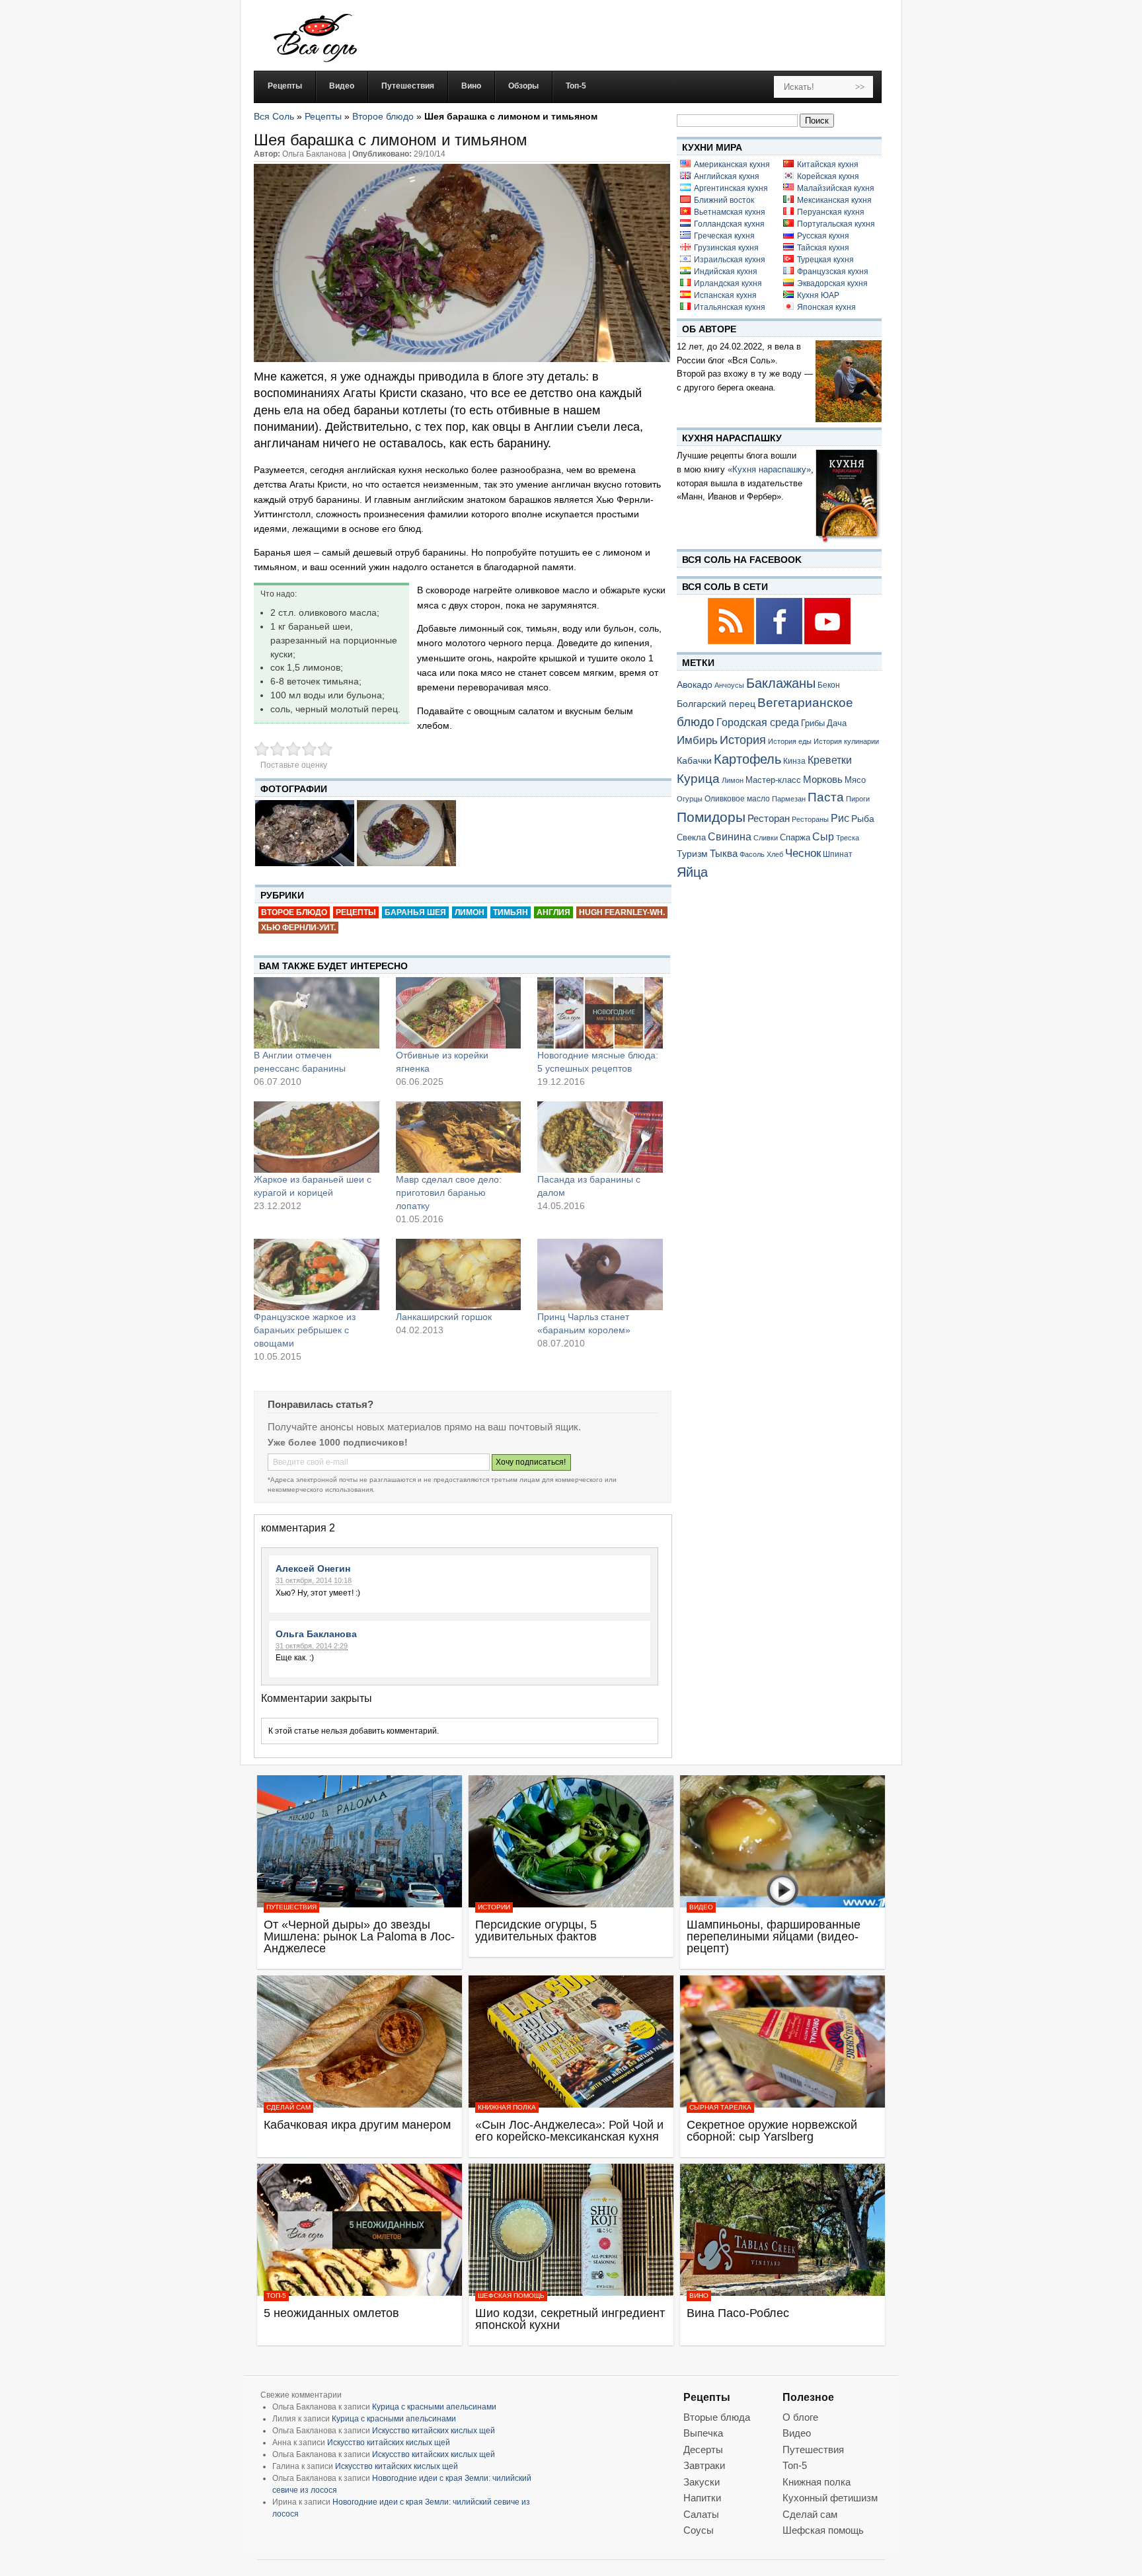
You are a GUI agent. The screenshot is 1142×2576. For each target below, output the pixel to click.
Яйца (692, 872)
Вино (699, 2296)
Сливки (766, 838)
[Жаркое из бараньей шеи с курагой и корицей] (317, 1137)
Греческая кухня (724, 236)
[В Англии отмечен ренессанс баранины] (317, 1013)
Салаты (701, 2514)
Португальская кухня (836, 224)
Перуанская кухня (831, 212)
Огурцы (690, 799)
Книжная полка (507, 2107)
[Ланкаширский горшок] (459, 1274)
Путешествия (291, 1907)
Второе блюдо (383, 116)
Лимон (470, 912)
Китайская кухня (828, 165)
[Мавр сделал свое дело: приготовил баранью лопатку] (459, 1137)
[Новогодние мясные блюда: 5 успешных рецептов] (600, 1013)
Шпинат (838, 854)
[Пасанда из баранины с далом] (600, 1137)
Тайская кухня (823, 248)
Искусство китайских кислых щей (434, 2431)
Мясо (855, 780)
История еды (790, 741)
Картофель (747, 759)
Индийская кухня (726, 272)
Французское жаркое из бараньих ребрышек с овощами (305, 1330)
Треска (848, 838)
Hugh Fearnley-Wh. (622, 912)
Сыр (823, 836)
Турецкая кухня (825, 260)
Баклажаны (781, 683)
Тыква (724, 854)
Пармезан (789, 799)
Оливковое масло (737, 799)
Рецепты (323, 116)
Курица (698, 779)
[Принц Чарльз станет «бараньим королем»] (600, 1274)
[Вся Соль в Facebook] (780, 642)
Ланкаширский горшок (444, 1317)
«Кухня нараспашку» (769, 469)
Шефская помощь (511, 2296)
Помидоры (711, 817)
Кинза (794, 761)
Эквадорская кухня (832, 283)
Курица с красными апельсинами (434, 2407)
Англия (553, 912)
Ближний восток (724, 200)
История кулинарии (846, 741)
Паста (826, 797)
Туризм (692, 854)
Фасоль (752, 854)
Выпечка (703, 2433)
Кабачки (694, 760)
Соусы (699, 2530)
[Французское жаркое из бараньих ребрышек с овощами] (317, 1274)
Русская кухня (823, 236)
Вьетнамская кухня (730, 212)
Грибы (813, 723)
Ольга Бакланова (316, 1634)
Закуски (702, 2482)
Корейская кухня (828, 176)
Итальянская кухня (730, 307)
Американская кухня (732, 165)
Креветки (830, 760)
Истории (494, 1907)
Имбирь (697, 740)
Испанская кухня (725, 295)
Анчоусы (729, 685)
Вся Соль (274, 116)
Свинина (730, 837)
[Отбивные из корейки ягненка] (459, 1013)
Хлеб (775, 854)
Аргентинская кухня (731, 188)
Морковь (823, 779)
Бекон (829, 685)
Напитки (702, 2498)
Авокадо (695, 684)
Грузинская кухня (726, 248)
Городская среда (758, 722)
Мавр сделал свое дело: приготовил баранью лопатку (449, 1193)
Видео (701, 1907)
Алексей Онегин (313, 1568)
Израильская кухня (730, 260)
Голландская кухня (729, 224)
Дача (837, 723)
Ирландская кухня (728, 283)
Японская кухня (826, 307)
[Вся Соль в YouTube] (827, 642)
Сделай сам (288, 2107)
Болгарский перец (716, 704)
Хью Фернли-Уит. (298, 928)
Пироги (858, 799)
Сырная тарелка (720, 2107)
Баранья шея (415, 912)
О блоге (800, 2417)
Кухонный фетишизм (830, 2498)
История (743, 740)
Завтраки (704, 2465)
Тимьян (511, 912)
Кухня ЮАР (818, 295)
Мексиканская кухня (834, 200)
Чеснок (803, 853)
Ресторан (769, 818)
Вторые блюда (717, 2417)
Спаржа (795, 837)
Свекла (691, 837)
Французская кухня (833, 272)
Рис (840, 818)
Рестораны (810, 819)
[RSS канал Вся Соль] (732, 642)
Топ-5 (276, 2296)
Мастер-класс (773, 780)
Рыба (863, 819)
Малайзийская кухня (836, 188)
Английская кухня (727, 176)
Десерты (703, 2449)
